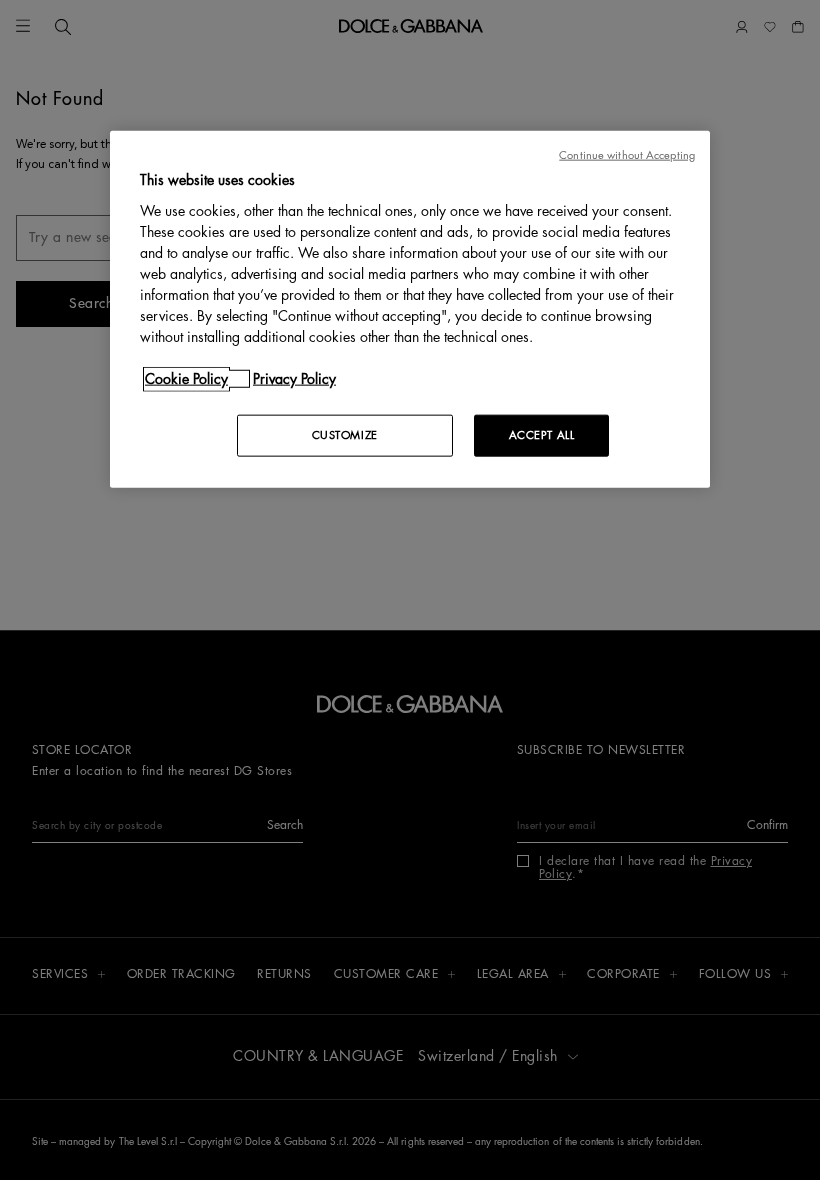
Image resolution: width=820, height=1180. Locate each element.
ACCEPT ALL (542, 434)
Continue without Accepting (627, 155)
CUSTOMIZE (345, 434)
